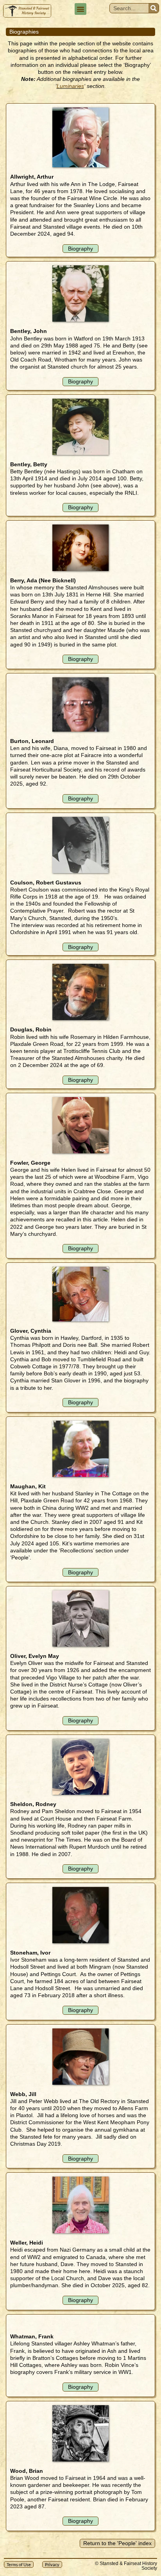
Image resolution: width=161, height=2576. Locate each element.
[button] (80, 9)
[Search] (154, 8)
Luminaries (70, 86)
